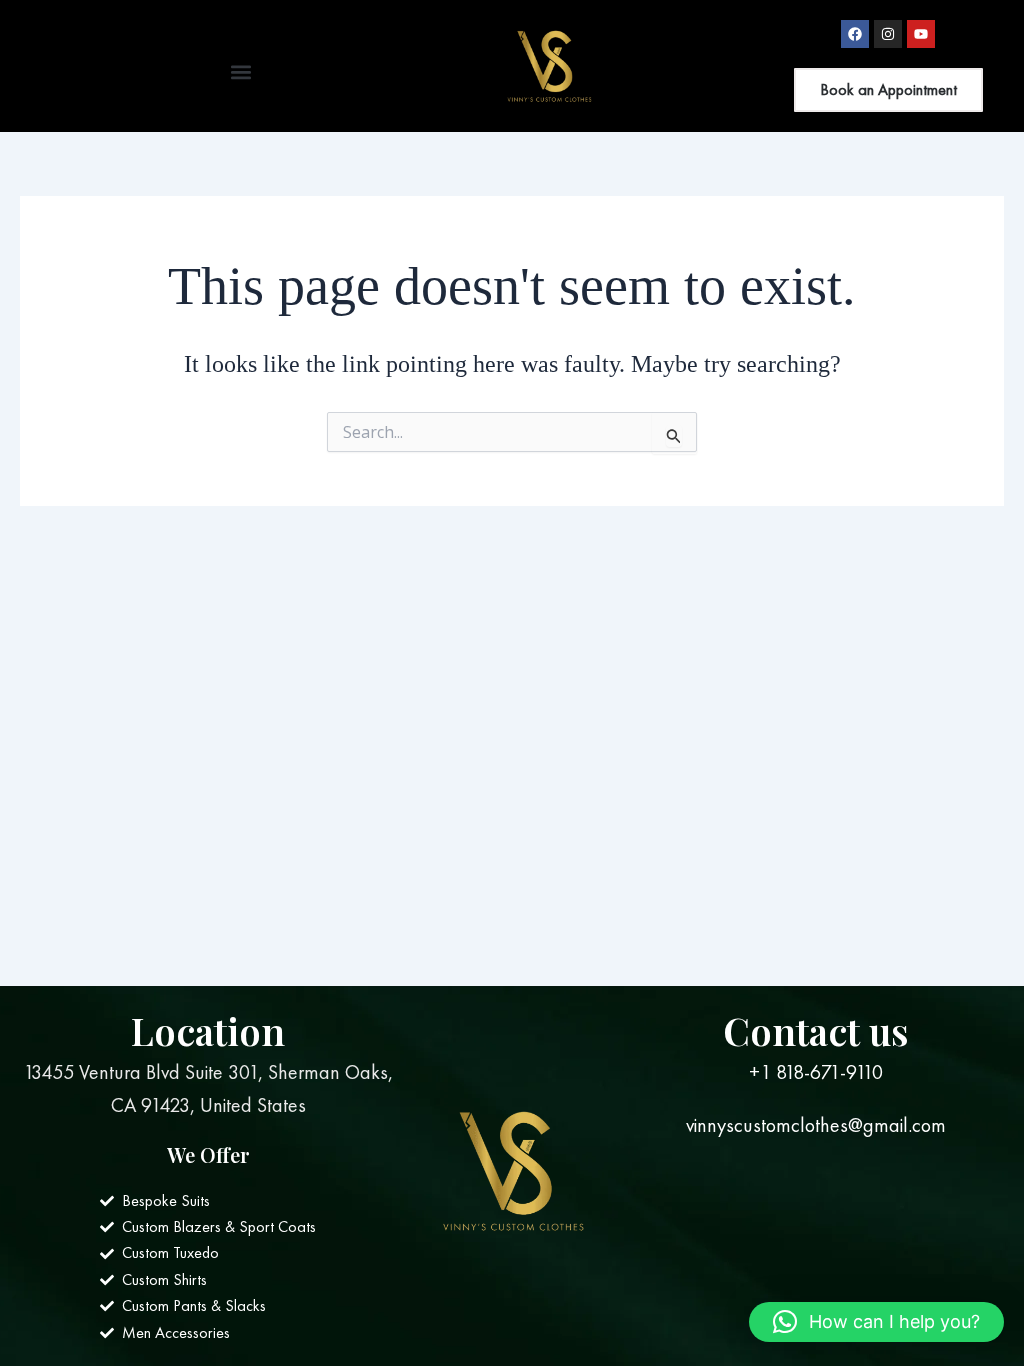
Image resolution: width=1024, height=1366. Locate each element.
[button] (240, 71)
